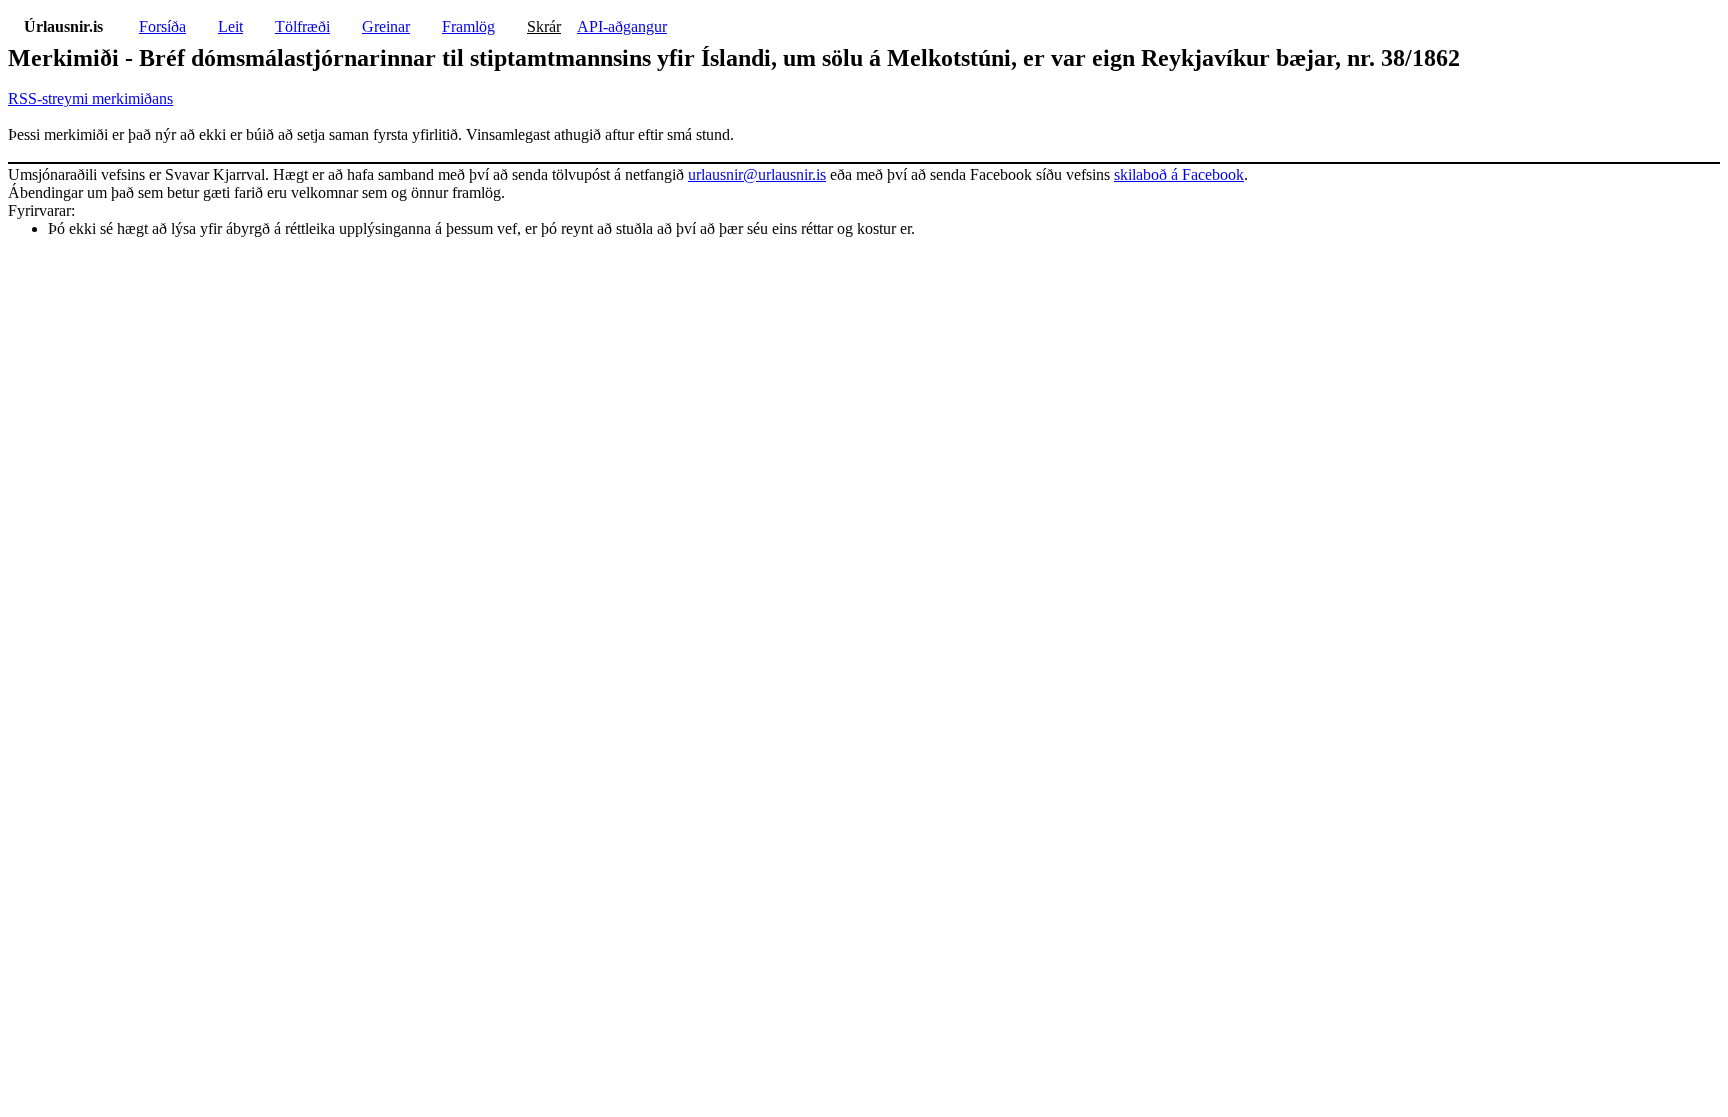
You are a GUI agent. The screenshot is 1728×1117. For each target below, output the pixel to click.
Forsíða (162, 26)
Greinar (386, 26)
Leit (230, 26)
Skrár (544, 26)
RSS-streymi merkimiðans (90, 98)
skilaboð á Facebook (1179, 174)
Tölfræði (302, 26)
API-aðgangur (622, 26)
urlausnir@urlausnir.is (757, 174)
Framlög (468, 26)
